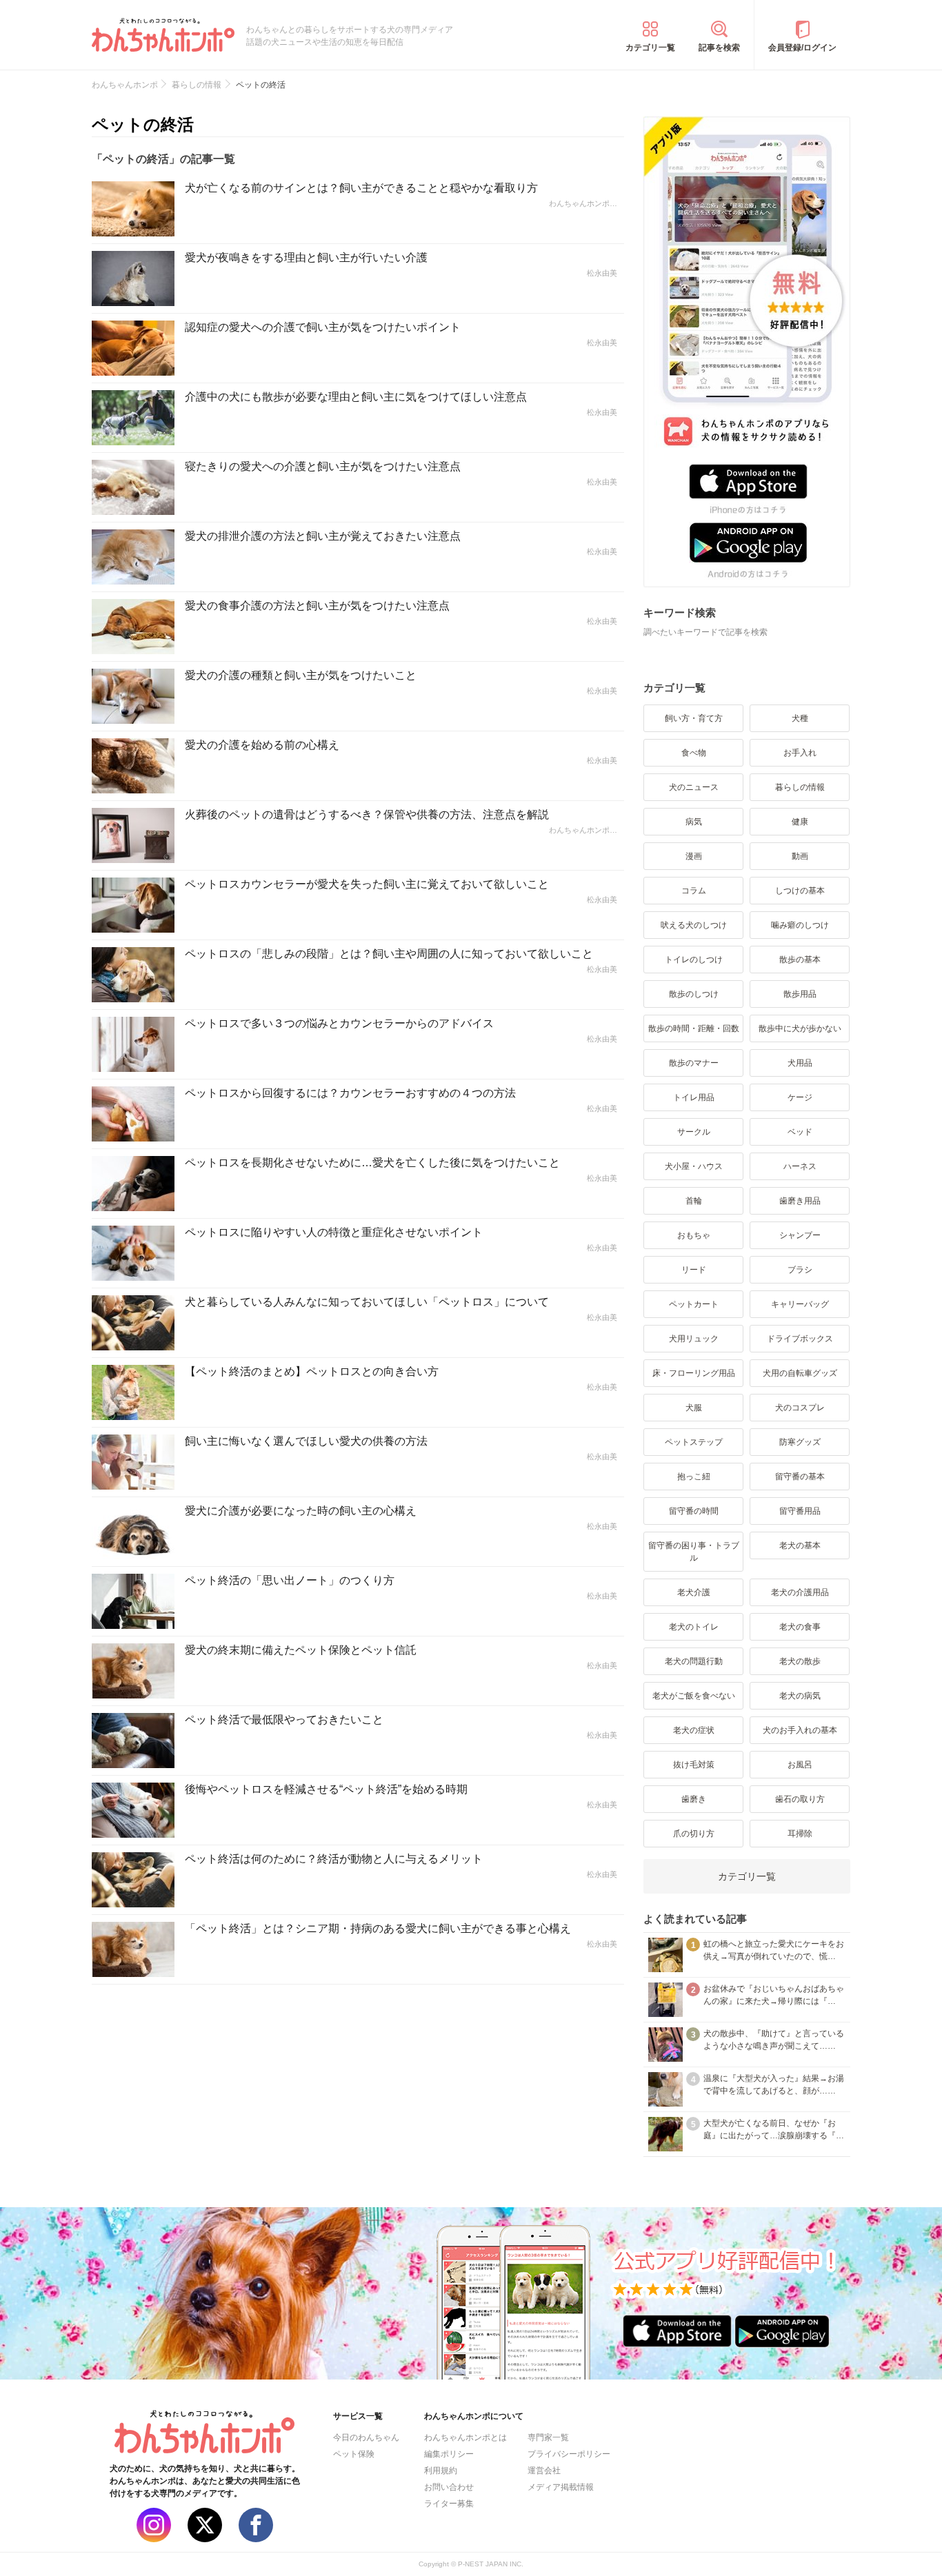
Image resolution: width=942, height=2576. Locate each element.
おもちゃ (694, 1235)
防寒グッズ (800, 1442)
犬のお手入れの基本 (800, 1730)
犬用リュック (694, 1339)
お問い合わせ (449, 2487)
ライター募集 (449, 2504)
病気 (694, 822)
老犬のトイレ (694, 1627)
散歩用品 (800, 994)
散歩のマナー (694, 1063)
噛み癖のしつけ (800, 925)
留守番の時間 (694, 1511)
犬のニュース (694, 787)
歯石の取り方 (800, 1799)
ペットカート (694, 1304)
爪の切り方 (694, 1834)
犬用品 (800, 1063)
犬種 (800, 718)
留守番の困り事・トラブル (694, 1552)
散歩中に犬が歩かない (800, 1028)
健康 (800, 822)
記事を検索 (719, 48)
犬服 (694, 1408)
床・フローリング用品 (694, 1373)
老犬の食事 (800, 1627)
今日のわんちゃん (366, 2437)
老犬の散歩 (800, 1661)
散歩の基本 (800, 960)
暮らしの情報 (800, 787)
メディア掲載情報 (561, 2487)
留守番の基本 (800, 1477)
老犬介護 (694, 1592)
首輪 (694, 1201)
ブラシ (800, 1270)
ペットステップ (694, 1442)
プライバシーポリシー (569, 2454)
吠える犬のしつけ (694, 925)
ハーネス (800, 1166)
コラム (694, 891)
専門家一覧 (548, 2437)
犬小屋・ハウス (694, 1166)
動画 (800, 856)
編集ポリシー (449, 2454)
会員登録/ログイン (802, 48)
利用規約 (441, 2471)
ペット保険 (354, 2454)
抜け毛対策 (694, 1765)
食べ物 (694, 753)
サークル (694, 1132)
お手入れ (800, 753)
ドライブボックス (800, 1339)
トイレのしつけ (694, 960)
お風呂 (800, 1765)
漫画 (694, 856)
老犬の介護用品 (800, 1592)
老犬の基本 (800, 1545)
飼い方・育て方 (694, 718)
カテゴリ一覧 (650, 48)
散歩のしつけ (694, 994)
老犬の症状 (694, 1730)
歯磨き (694, 1799)
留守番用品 (800, 1511)
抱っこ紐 (694, 1477)
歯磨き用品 (800, 1201)
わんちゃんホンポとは (465, 2437)
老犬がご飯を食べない (694, 1696)
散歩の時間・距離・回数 (694, 1028)
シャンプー (800, 1235)
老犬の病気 (800, 1696)
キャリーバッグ (800, 1304)
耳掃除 (800, 1834)
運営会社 (544, 2471)
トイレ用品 (694, 1097)
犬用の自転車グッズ (800, 1373)
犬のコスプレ (800, 1408)
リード (694, 1270)
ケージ (800, 1097)
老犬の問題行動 (694, 1661)
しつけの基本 (800, 891)
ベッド (800, 1132)
